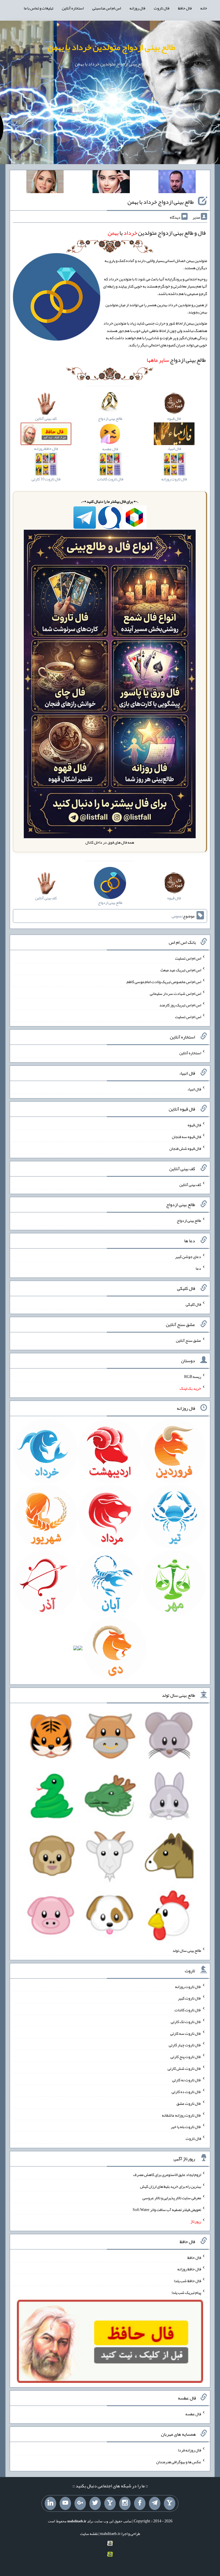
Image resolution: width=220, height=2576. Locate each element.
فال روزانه (137, 8)
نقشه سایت (89, 2534)
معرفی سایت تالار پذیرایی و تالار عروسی (172, 2198)
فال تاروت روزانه (188, 1986)
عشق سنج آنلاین (188, 1340)
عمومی (177, 916)
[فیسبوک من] (140, 2503)
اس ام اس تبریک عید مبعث (181, 970)
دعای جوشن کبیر (188, 1257)
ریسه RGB (193, 1377)
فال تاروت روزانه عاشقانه (181, 2115)
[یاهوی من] (170, 2503)
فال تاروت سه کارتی (186, 2033)
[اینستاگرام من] (125, 2503)
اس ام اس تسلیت (188, 958)
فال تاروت (162, 8)
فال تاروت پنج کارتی (186, 2057)
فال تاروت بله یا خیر (186, 2127)
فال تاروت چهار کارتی (185, 2045)
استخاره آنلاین (73, 8)
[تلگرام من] (155, 2503)
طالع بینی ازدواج (176, 360)
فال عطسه (193, 2414)
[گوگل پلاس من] (80, 2503)
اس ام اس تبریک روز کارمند (180, 1005)
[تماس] (110, 2503)
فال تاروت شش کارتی (184, 2068)
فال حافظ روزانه (189, 2269)
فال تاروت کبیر (189, 1998)
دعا (198, 1268)
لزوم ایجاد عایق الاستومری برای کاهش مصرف (167, 2175)
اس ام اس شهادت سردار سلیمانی (175, 993)
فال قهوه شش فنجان (185, 1148)
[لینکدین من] (50, 2503)
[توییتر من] (95, 2503)
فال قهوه (194, 1125)
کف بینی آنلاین (190, 1184)
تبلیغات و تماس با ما (39, 8)
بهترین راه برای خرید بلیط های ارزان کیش (171, 2186)
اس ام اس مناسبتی (107, 8)
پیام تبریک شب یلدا (186, 2292)
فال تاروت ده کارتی (186, 2092)
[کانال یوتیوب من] (65, 2503)
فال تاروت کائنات (188, 2010)
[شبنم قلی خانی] (45, 183)
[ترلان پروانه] (111, 183)
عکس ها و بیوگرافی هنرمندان (179, 2462)
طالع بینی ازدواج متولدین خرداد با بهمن (111, 47)
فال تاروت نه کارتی (187, 2080)
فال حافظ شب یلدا (187, 2281)
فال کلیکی (193, 1304)
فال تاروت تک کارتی (186, 2022)
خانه (204, 8)
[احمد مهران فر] (177, 183)
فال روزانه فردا (189, 2450)
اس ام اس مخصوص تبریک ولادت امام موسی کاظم (164, 982)
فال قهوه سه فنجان (186, 1137)
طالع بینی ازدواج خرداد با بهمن (161, 202)
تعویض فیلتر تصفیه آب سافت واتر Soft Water (167, 2210)
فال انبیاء (194, 1089)
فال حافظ (185, 8)
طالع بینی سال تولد (187, 1950)
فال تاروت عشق (189, 2103)
